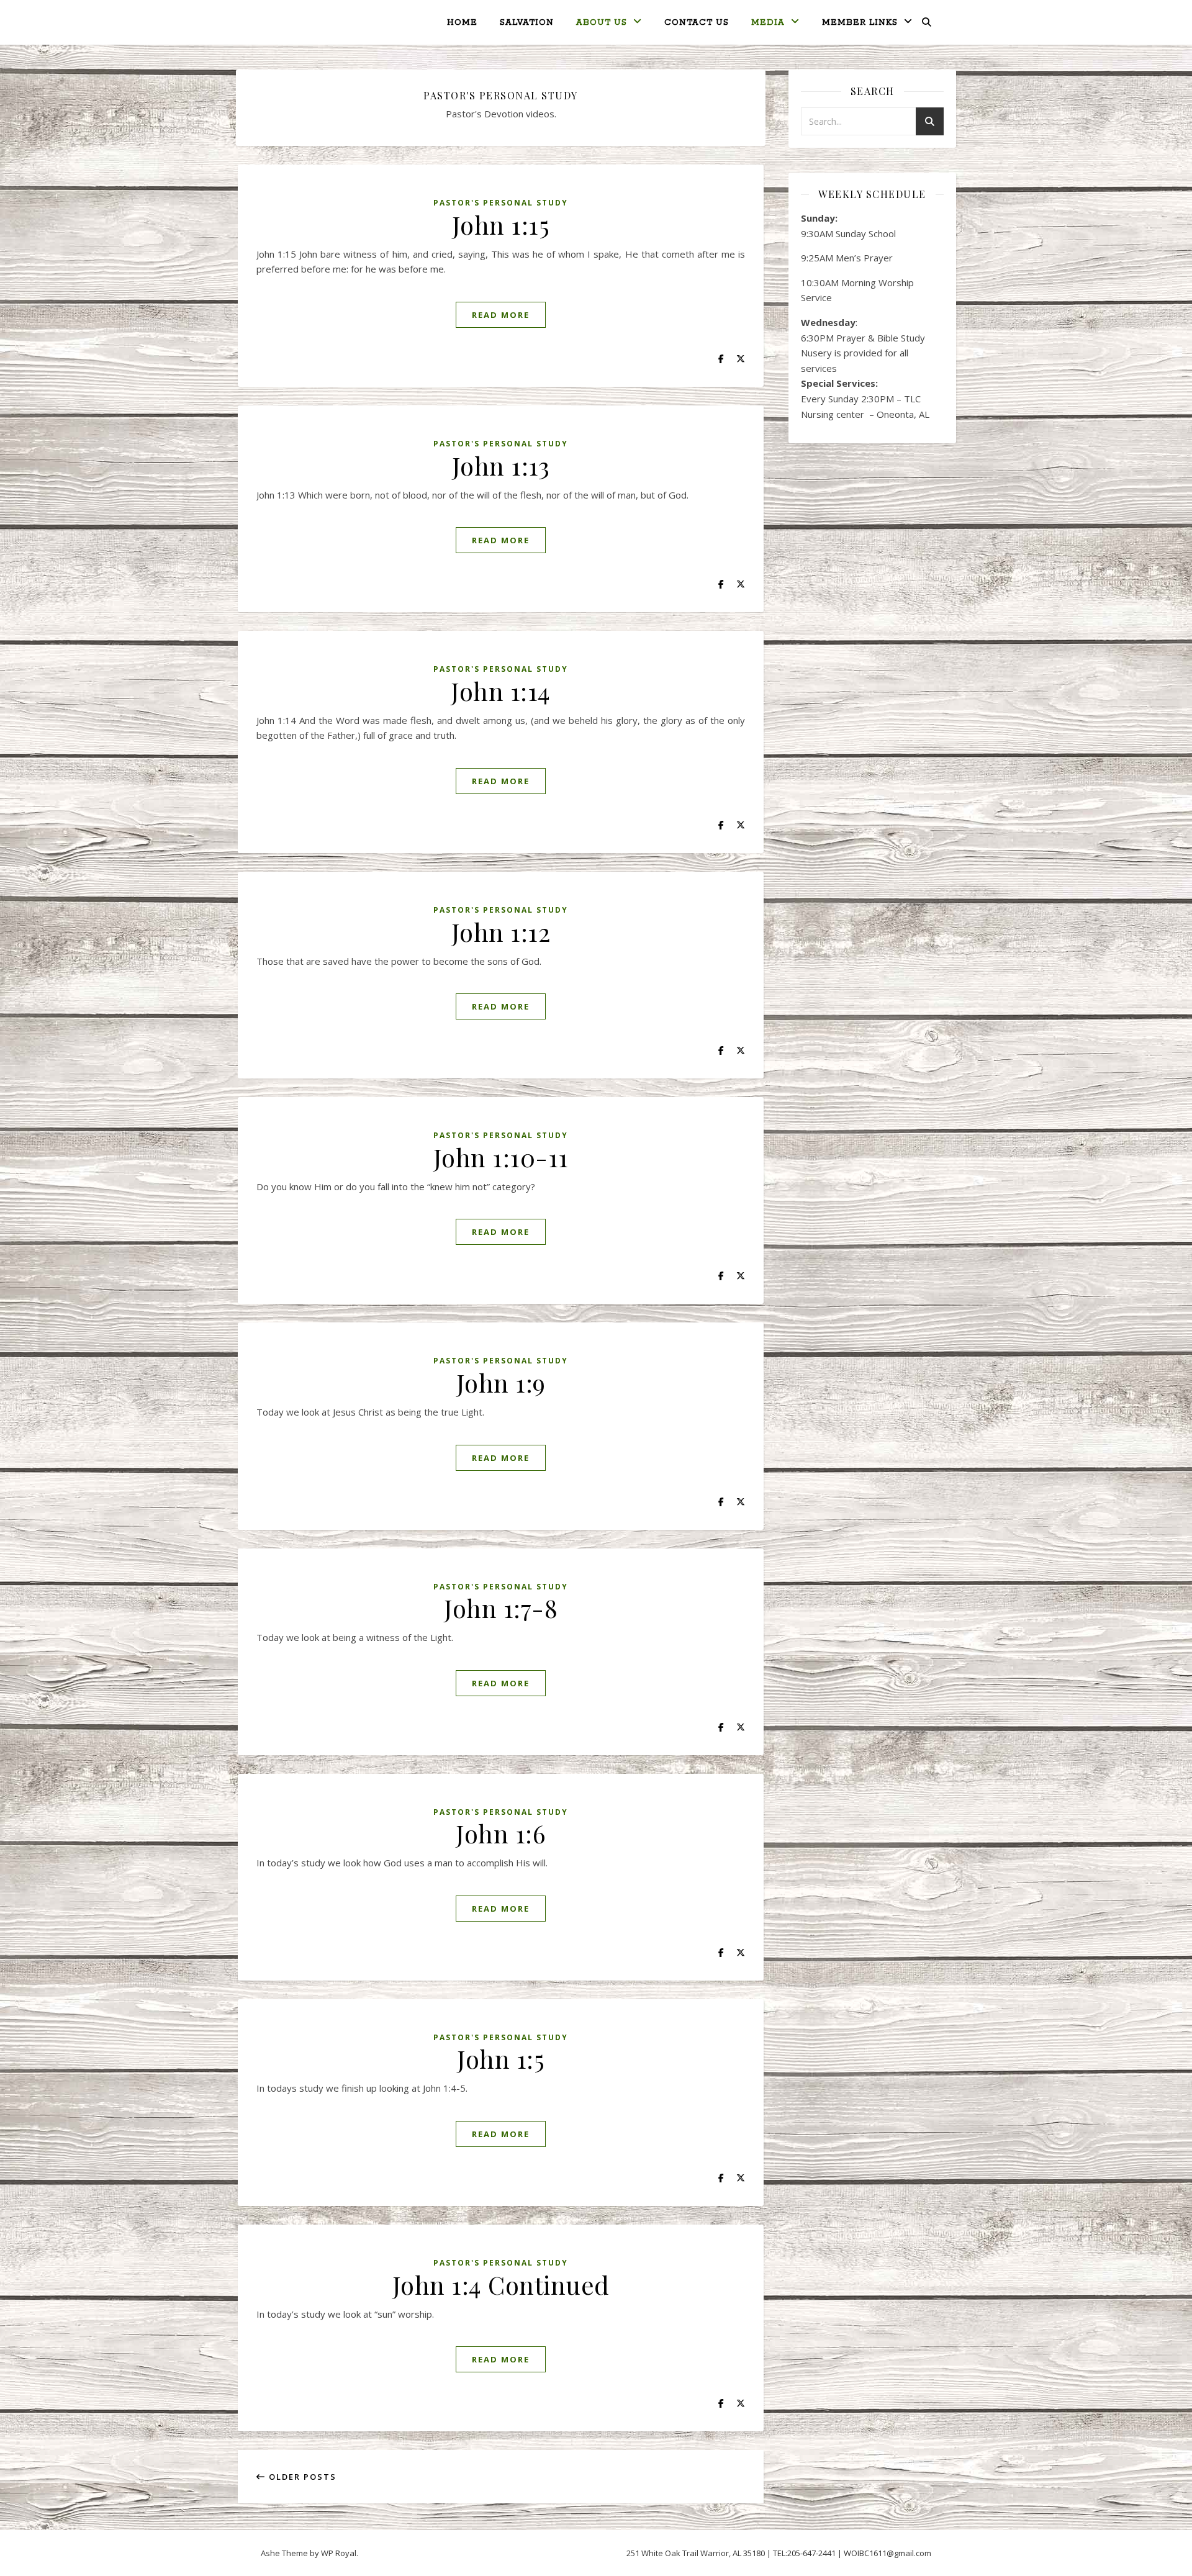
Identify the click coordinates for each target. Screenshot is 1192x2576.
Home (462, 23)
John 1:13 (501, 465)
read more (501, 315)
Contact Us (697, 23)
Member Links (860, 23)
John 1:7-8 (501, 1608)
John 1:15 (501, 224)
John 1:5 (501, 2059)
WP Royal (339, 2553)
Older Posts (301, 2477)
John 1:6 (501, 1833)
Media (768, 23)
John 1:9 (501, 1382)
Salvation (527, 23)
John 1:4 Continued (501, 2285)
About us (602, 23)
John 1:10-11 (501, 1157)
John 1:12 (501, 932)
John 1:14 (501, 691)
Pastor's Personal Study (501, 203)
